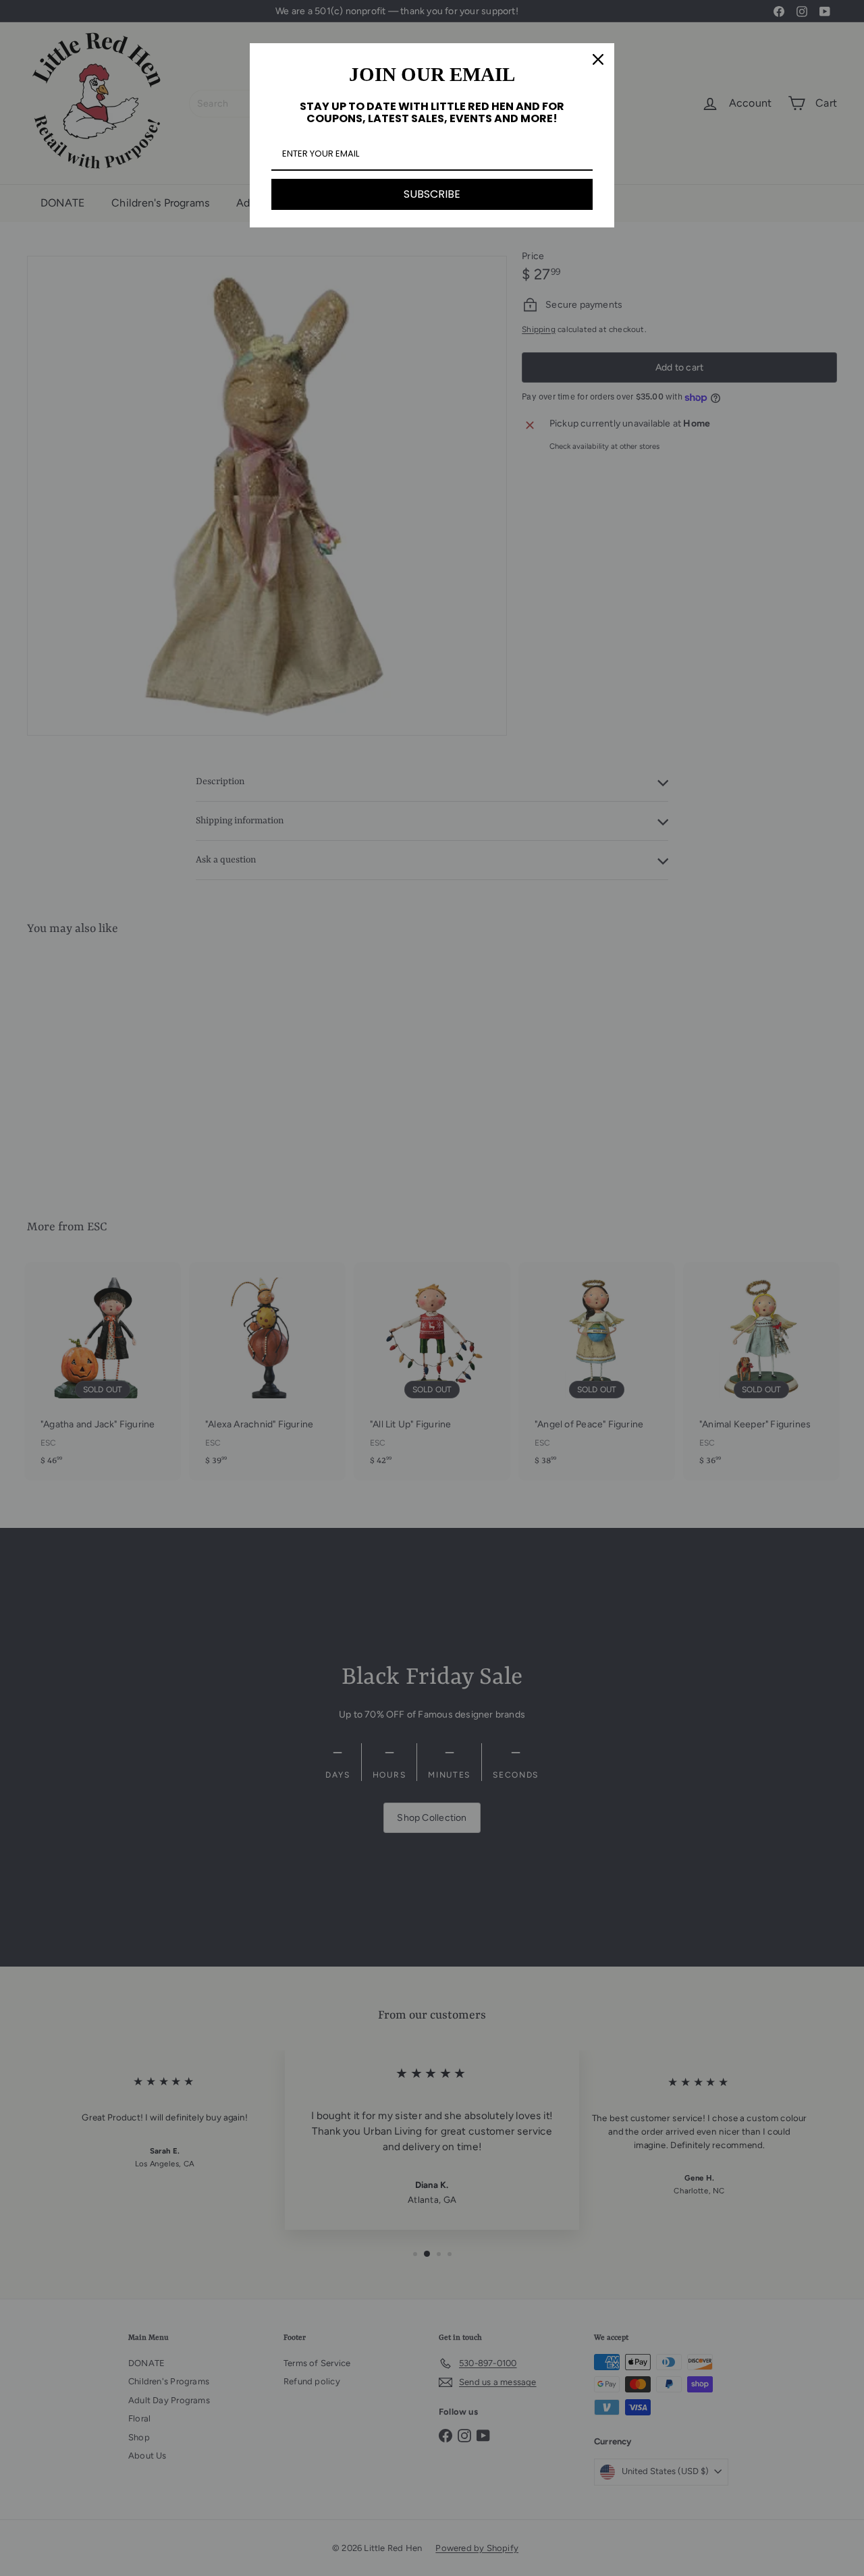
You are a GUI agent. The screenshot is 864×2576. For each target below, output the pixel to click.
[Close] (598, 59)
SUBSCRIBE (432, 194)
